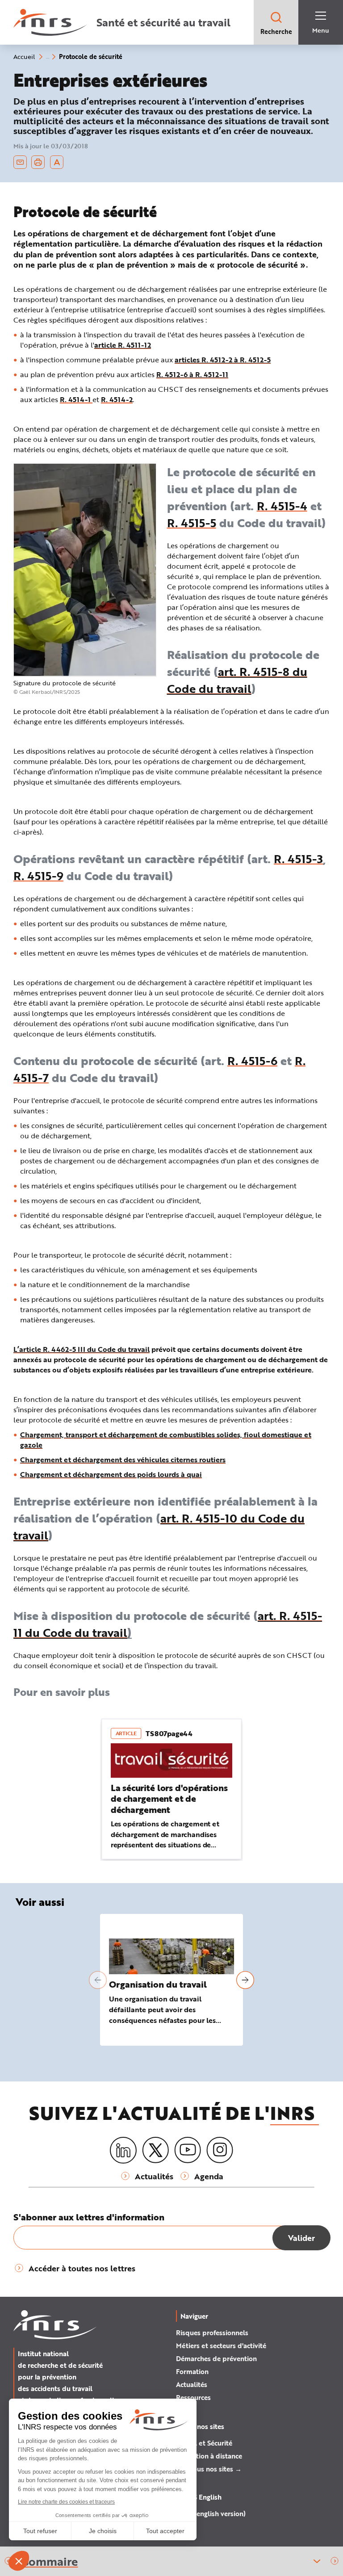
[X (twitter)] (155, 2150)
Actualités (192, 2384)
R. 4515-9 (38, 876)
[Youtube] (188, 2150)
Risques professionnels (212, 2333)
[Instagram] (220, 2150)
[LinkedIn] (123, 2150)
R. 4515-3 (298, 859)
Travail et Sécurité (204, 2443)
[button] (335, 2561)
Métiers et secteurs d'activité (221, 2345)
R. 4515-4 (282, 506)
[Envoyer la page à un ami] (20, 162)
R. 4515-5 (192, 523)
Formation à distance (209, 2456)
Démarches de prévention (216, 2358)
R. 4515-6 (252, 1061)
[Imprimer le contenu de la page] (38, 162)
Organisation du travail (158, 1984)
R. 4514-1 (76, 399)
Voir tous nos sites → (209, 2469)
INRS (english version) (211, 2513)
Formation (192, 2371)
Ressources (193, 2397)
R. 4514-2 (117, 399)
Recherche (276, 31)
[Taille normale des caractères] (57, 162)
